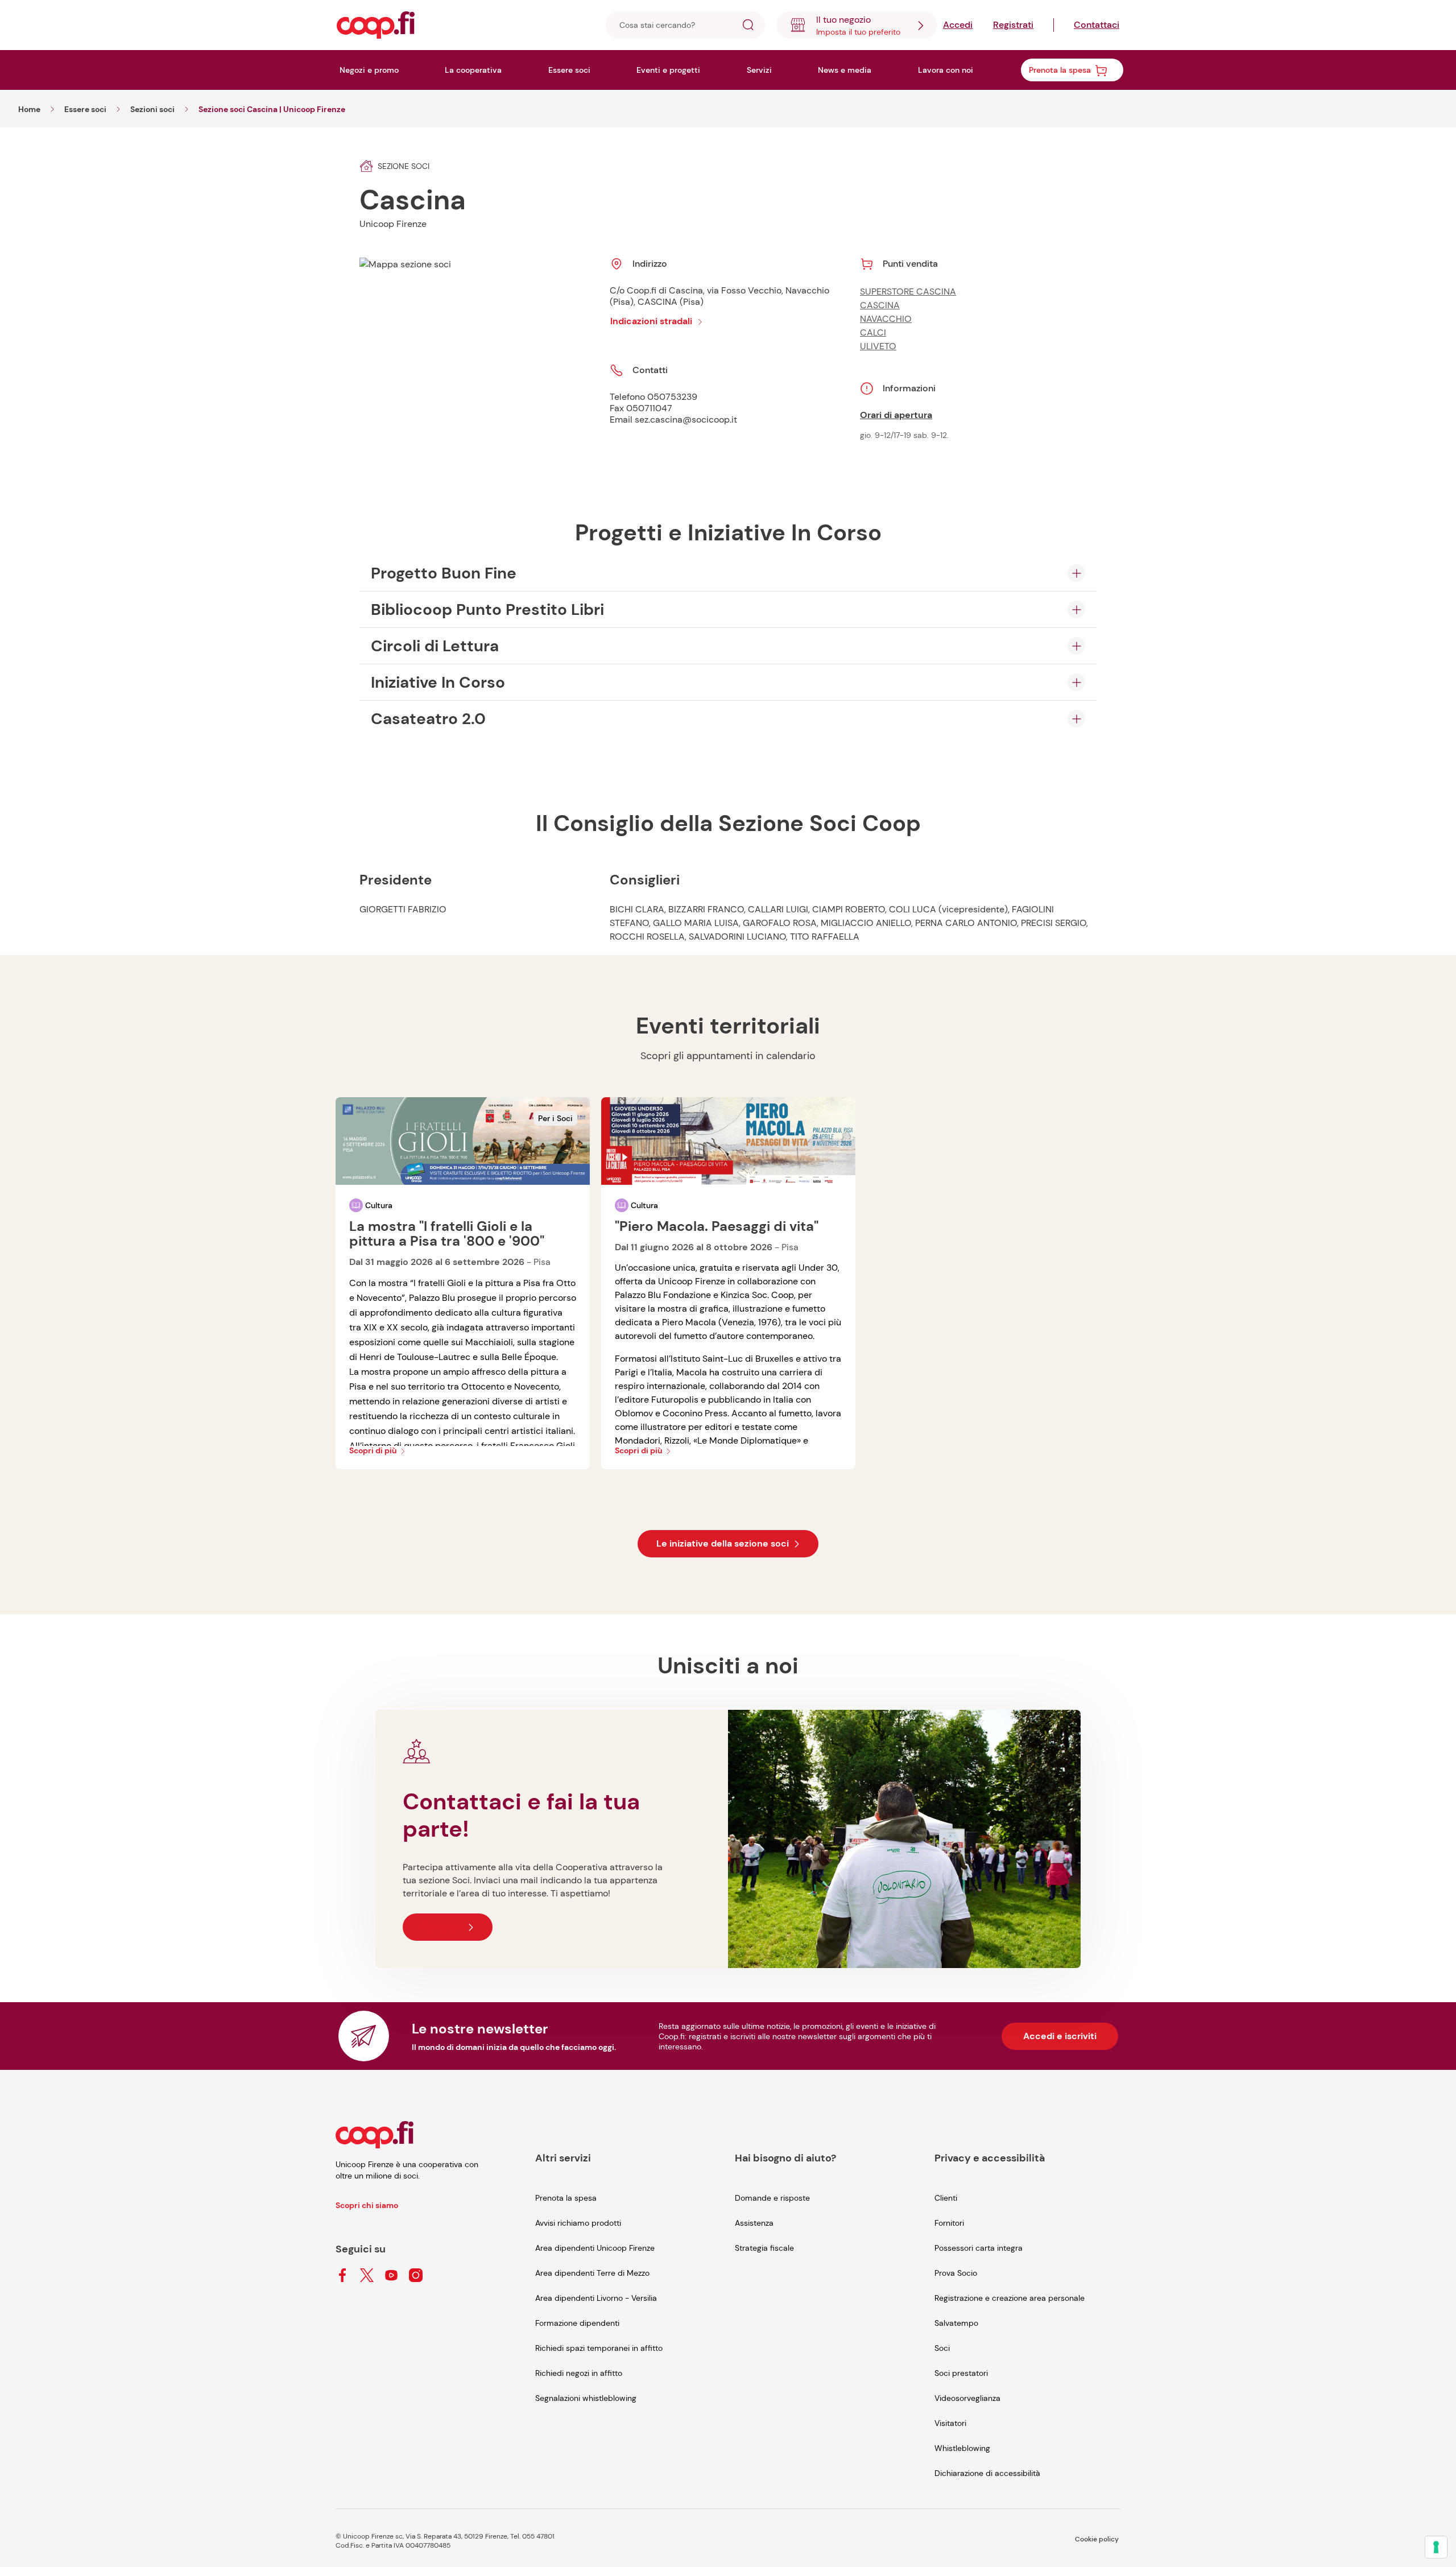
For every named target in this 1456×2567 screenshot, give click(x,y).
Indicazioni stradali (651, 321)
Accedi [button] (958, 25)
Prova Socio (956, 2273)
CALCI (873, 332)
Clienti (946, 2198)
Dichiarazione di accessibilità (987, 2473)
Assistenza (754, 2223)
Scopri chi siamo (367, 2205)
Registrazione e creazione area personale (1010, 2298)
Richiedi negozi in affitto (579, 2373)
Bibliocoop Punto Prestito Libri (487, 609)
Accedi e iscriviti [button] (1060, 2036)
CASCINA (880, 305)
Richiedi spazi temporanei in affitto (599, 2348)
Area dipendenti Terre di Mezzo (592, 2273)
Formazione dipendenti (577, 2323)
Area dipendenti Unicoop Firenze (595, 2248)
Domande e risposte (772, 2198)
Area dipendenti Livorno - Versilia (596, 2298)
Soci (942, 2348)
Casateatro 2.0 (428, 719)
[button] (748, 26)
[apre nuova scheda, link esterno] (342, 2276)
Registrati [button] (1013, 25)
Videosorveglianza (967, 2398)
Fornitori (949, 2223)
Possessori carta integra (979, 2248)
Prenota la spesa (566, 2198)
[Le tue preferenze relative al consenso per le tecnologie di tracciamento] (1436, 2547)
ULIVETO (878, 346)
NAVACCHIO (886, 319)
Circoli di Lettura (435, 646)
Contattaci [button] (442, 1927)
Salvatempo (956, 2323)
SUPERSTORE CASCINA (908, 292)
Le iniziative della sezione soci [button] (723, 1543)
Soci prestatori (961, 2373)
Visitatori (950, 2423)
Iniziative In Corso (438, 682)
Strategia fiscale (764, 2248)
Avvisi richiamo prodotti (578, 2223)
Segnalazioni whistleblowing (586, 2398)
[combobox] (857, 25)
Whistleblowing (962, 2448)
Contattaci (1097, 25)
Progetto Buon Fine (444, 573)
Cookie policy (1097, 2539)
